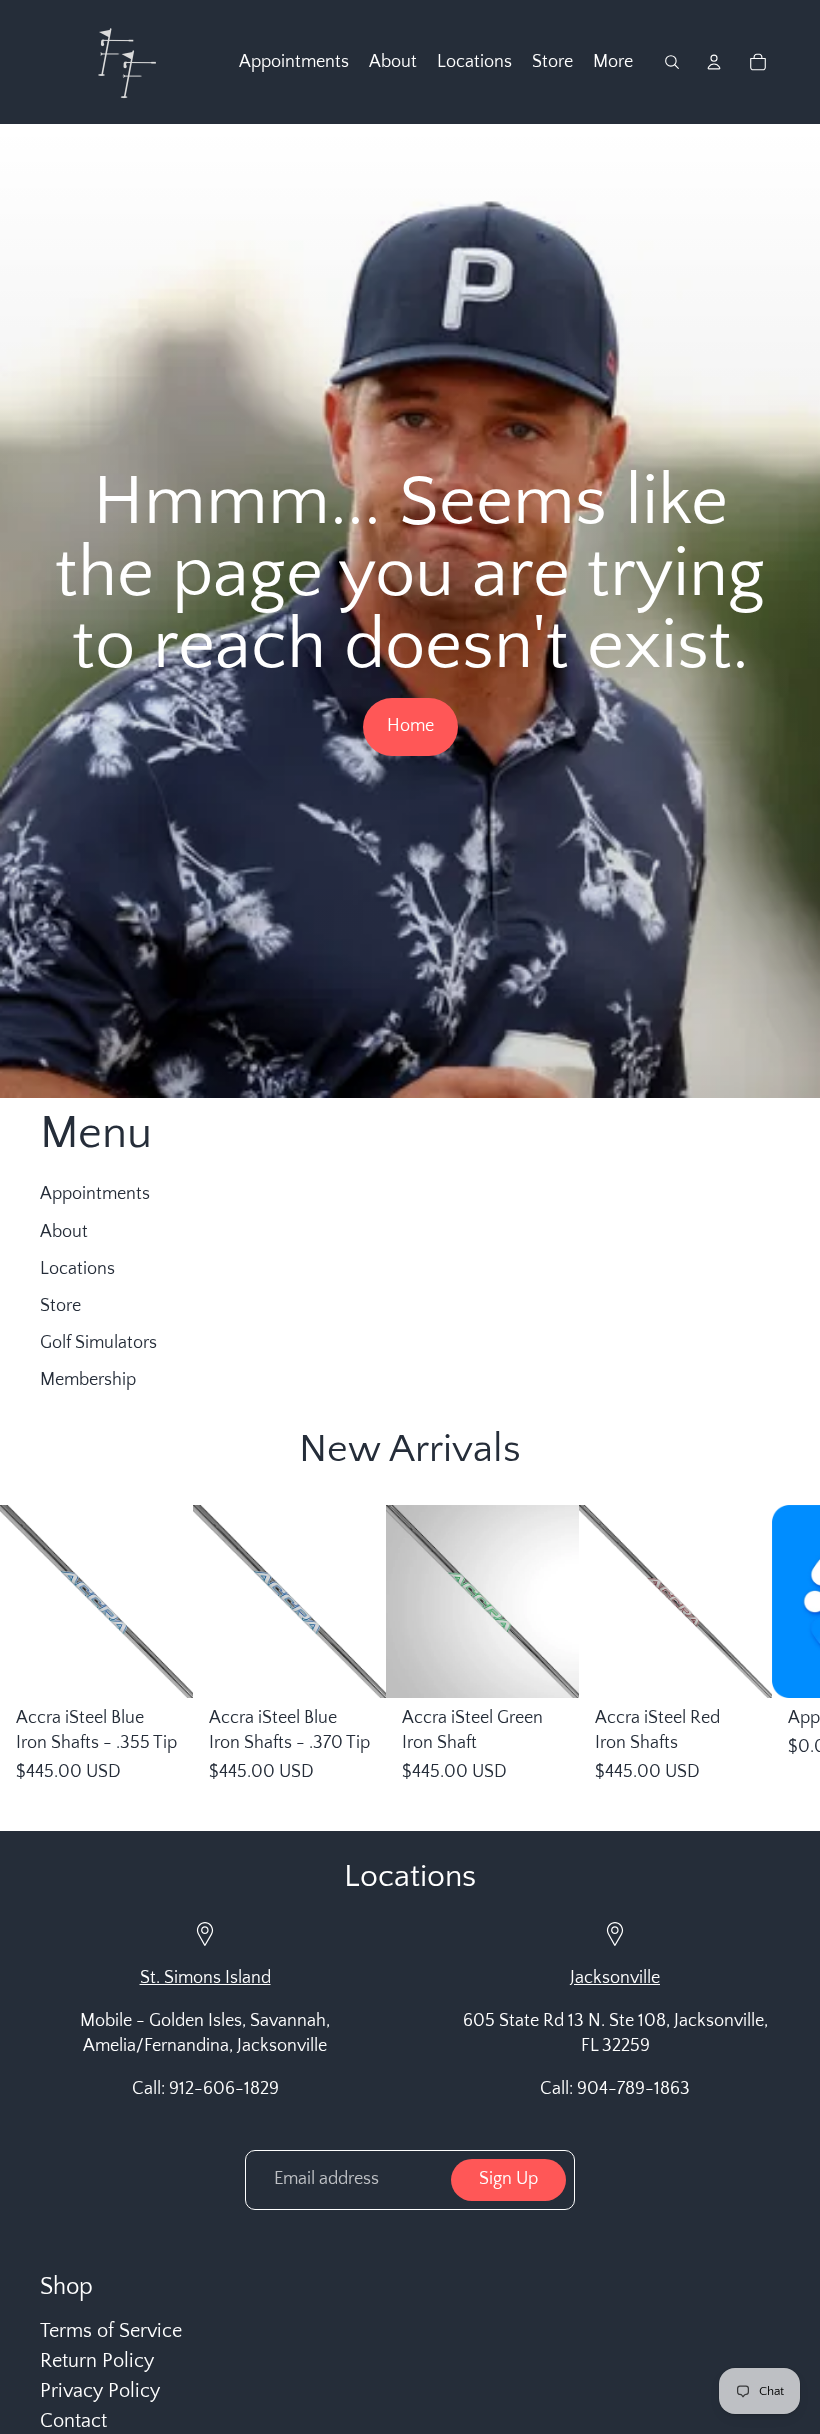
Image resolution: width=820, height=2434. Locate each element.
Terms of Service (111, 2331)
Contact (73, 2421)
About (64, 1232)
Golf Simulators (98, 1343)
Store (60, 1306)
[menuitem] (294, 62)
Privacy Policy (100, 2391)
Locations (77, 1269)
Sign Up (508, 2179)
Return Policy (97, 2361)
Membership (88, 1380)
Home (410, 726)
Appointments (95, 1194)
